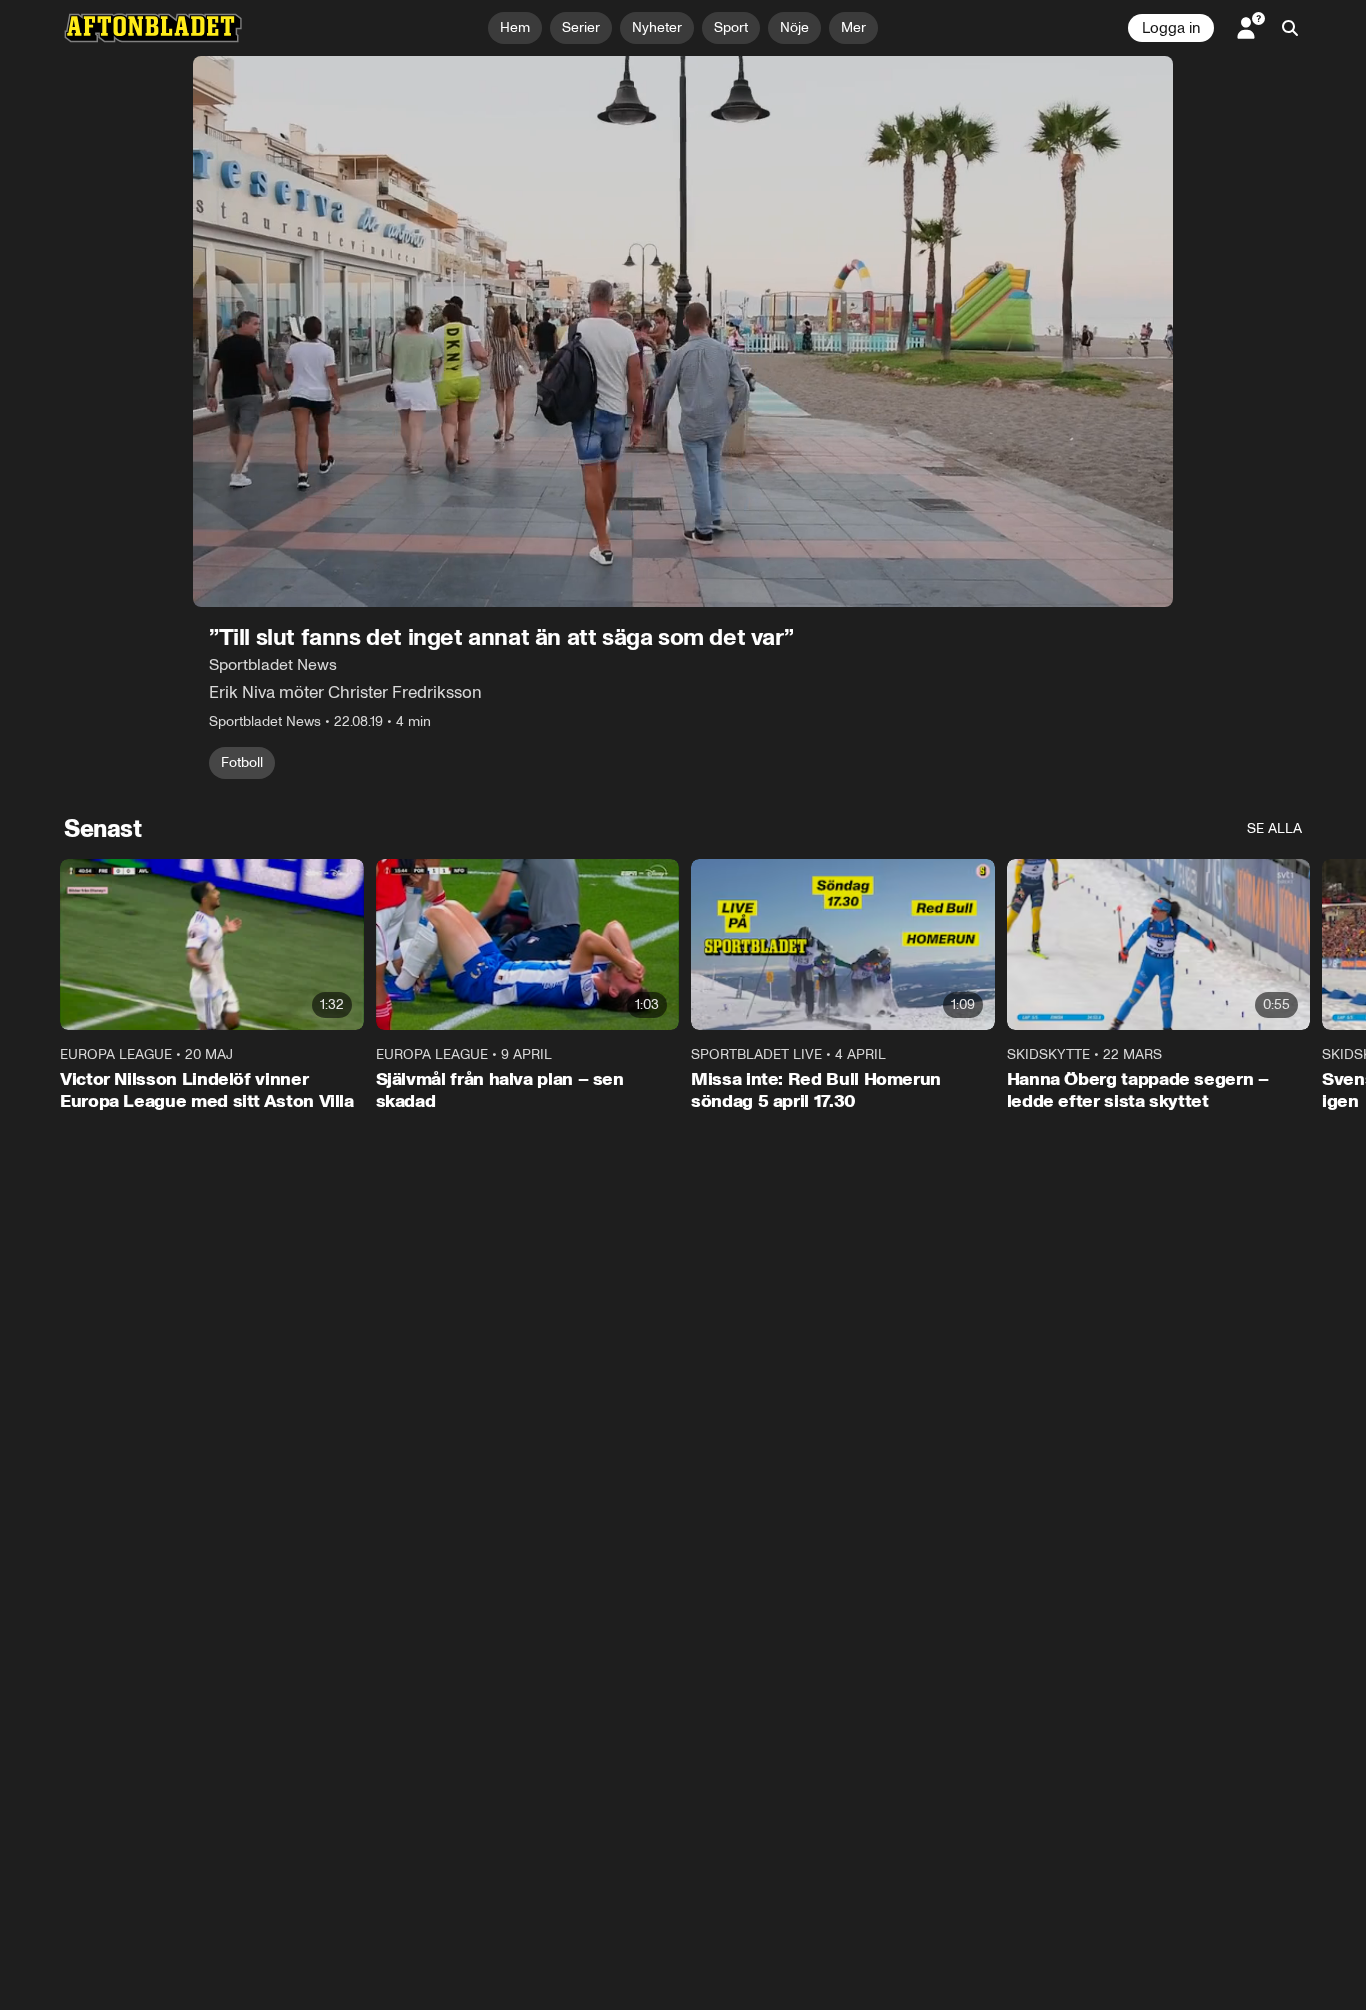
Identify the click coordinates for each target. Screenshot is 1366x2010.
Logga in (1171, 28)
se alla (1274, 828)
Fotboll (242, 762)
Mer (853, 27)
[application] (683, 331)
